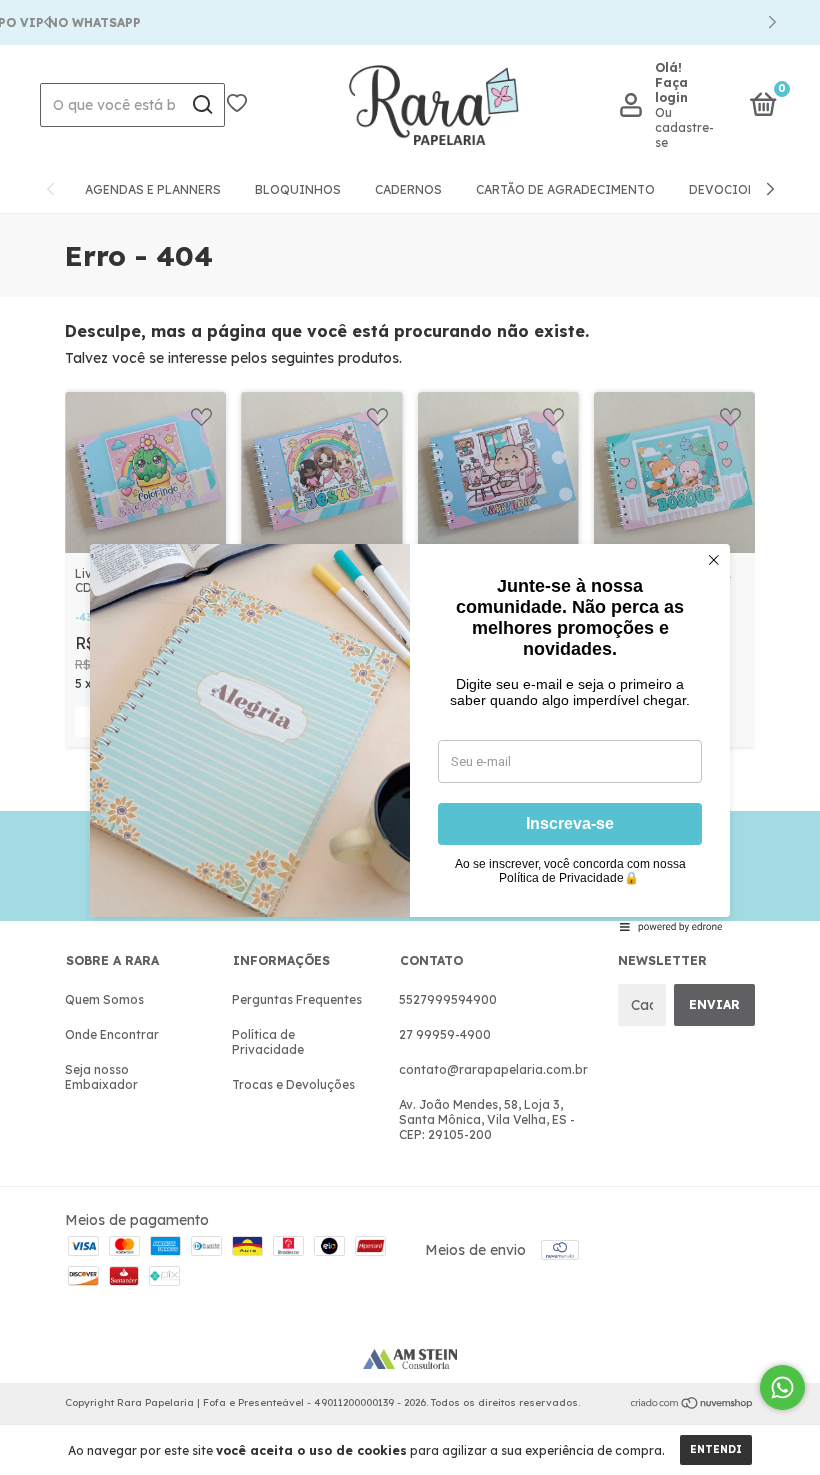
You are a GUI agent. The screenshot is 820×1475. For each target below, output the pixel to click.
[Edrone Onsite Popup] (410, 737)
